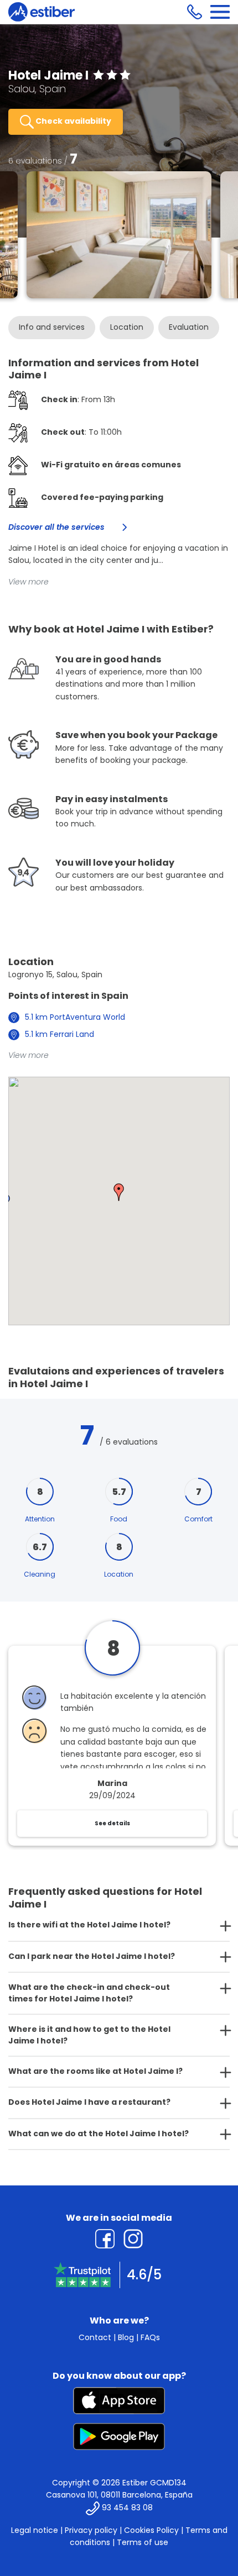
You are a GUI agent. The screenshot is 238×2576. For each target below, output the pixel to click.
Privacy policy (91, 2530)
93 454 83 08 (127, 2507)
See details (112, 1823)
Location (127, 327)
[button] (119, 1192)
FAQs (150, 2337)
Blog (126, 2337)
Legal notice (35, 2530)
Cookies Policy (151, 2530)
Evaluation (189, 327)
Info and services (52, 327)
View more (29, 582)
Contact (95, 2337)
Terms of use (143, 2542)
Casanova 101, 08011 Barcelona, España (119, 2495)
